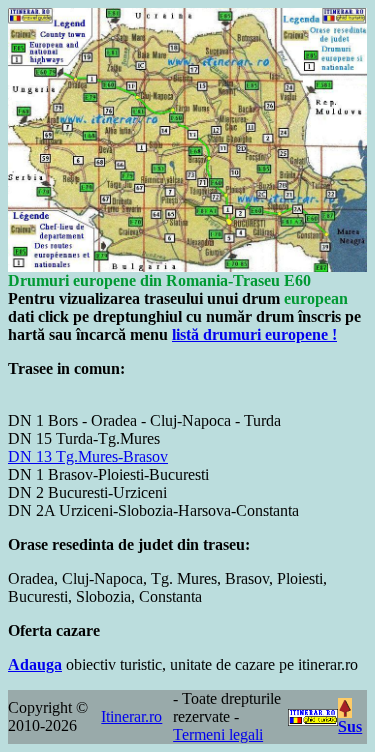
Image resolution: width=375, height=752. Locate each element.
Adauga (35, 664)
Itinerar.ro (131, 716)
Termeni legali (218, 734)
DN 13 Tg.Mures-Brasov (88, 456)
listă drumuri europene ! (254, 334)
